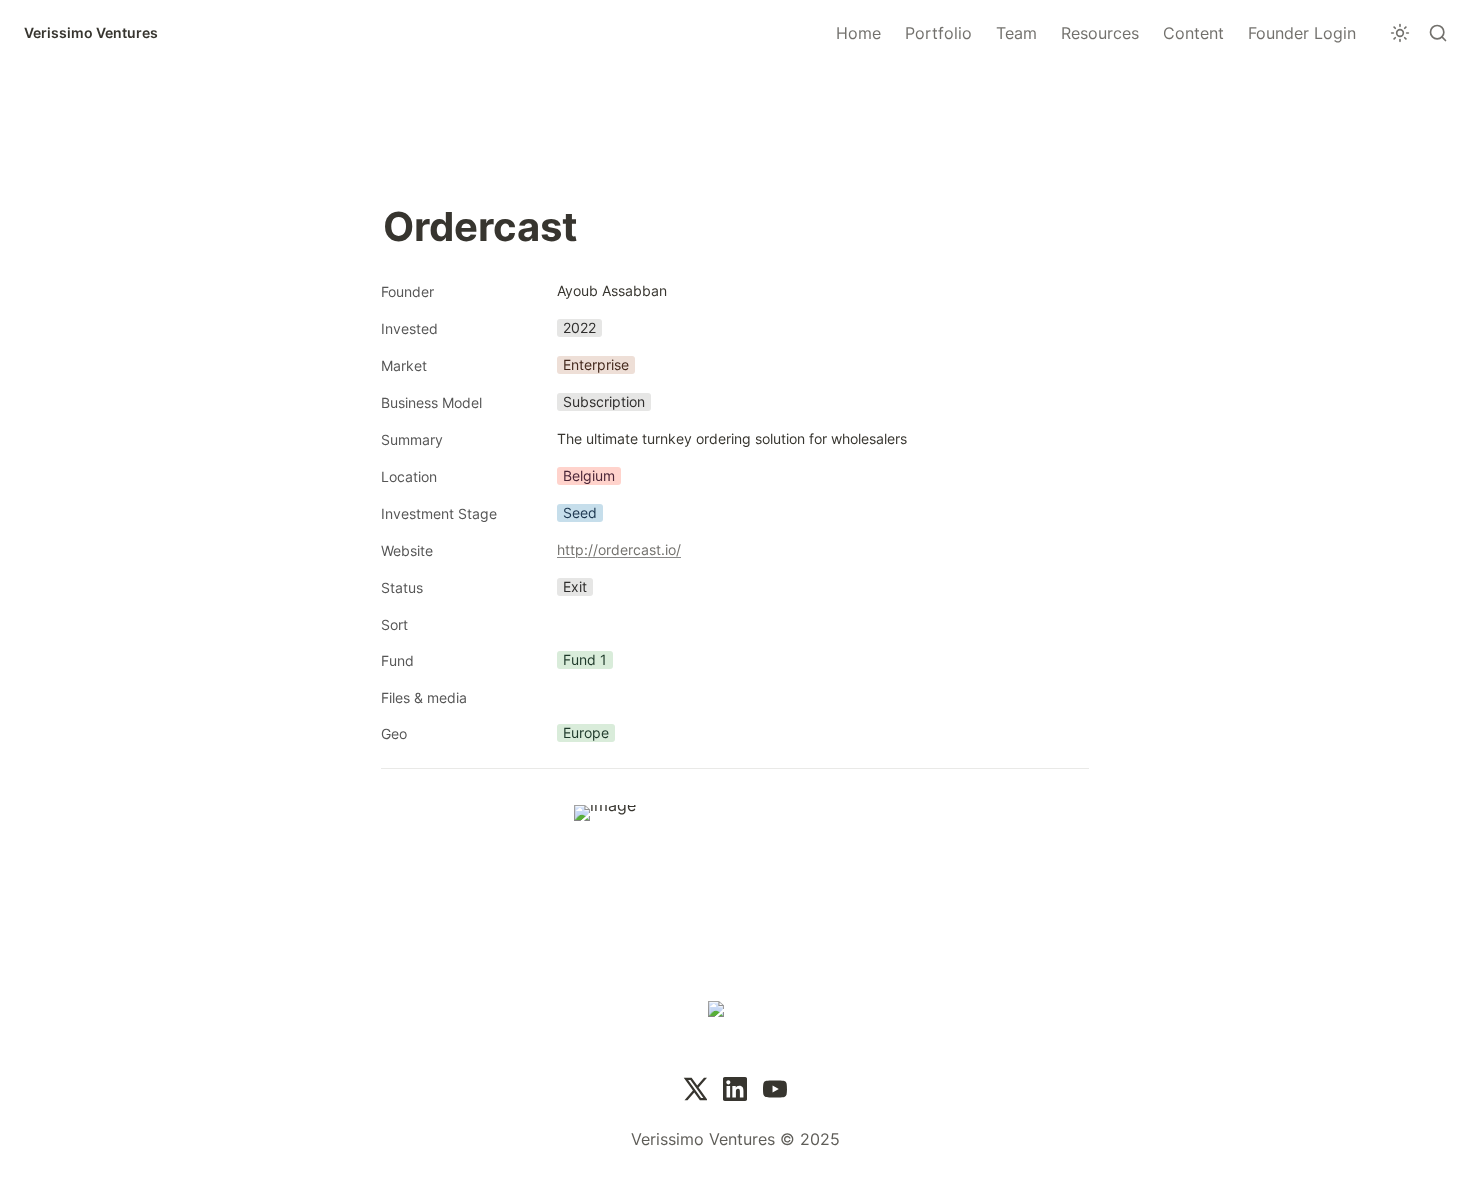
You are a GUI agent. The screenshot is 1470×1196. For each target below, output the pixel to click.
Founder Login (1302, 33)
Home (858, 33)
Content (1193, 33)
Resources (1100, 33)
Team (1016, 33)
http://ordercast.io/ (619, 549)
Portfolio (938, 33)
